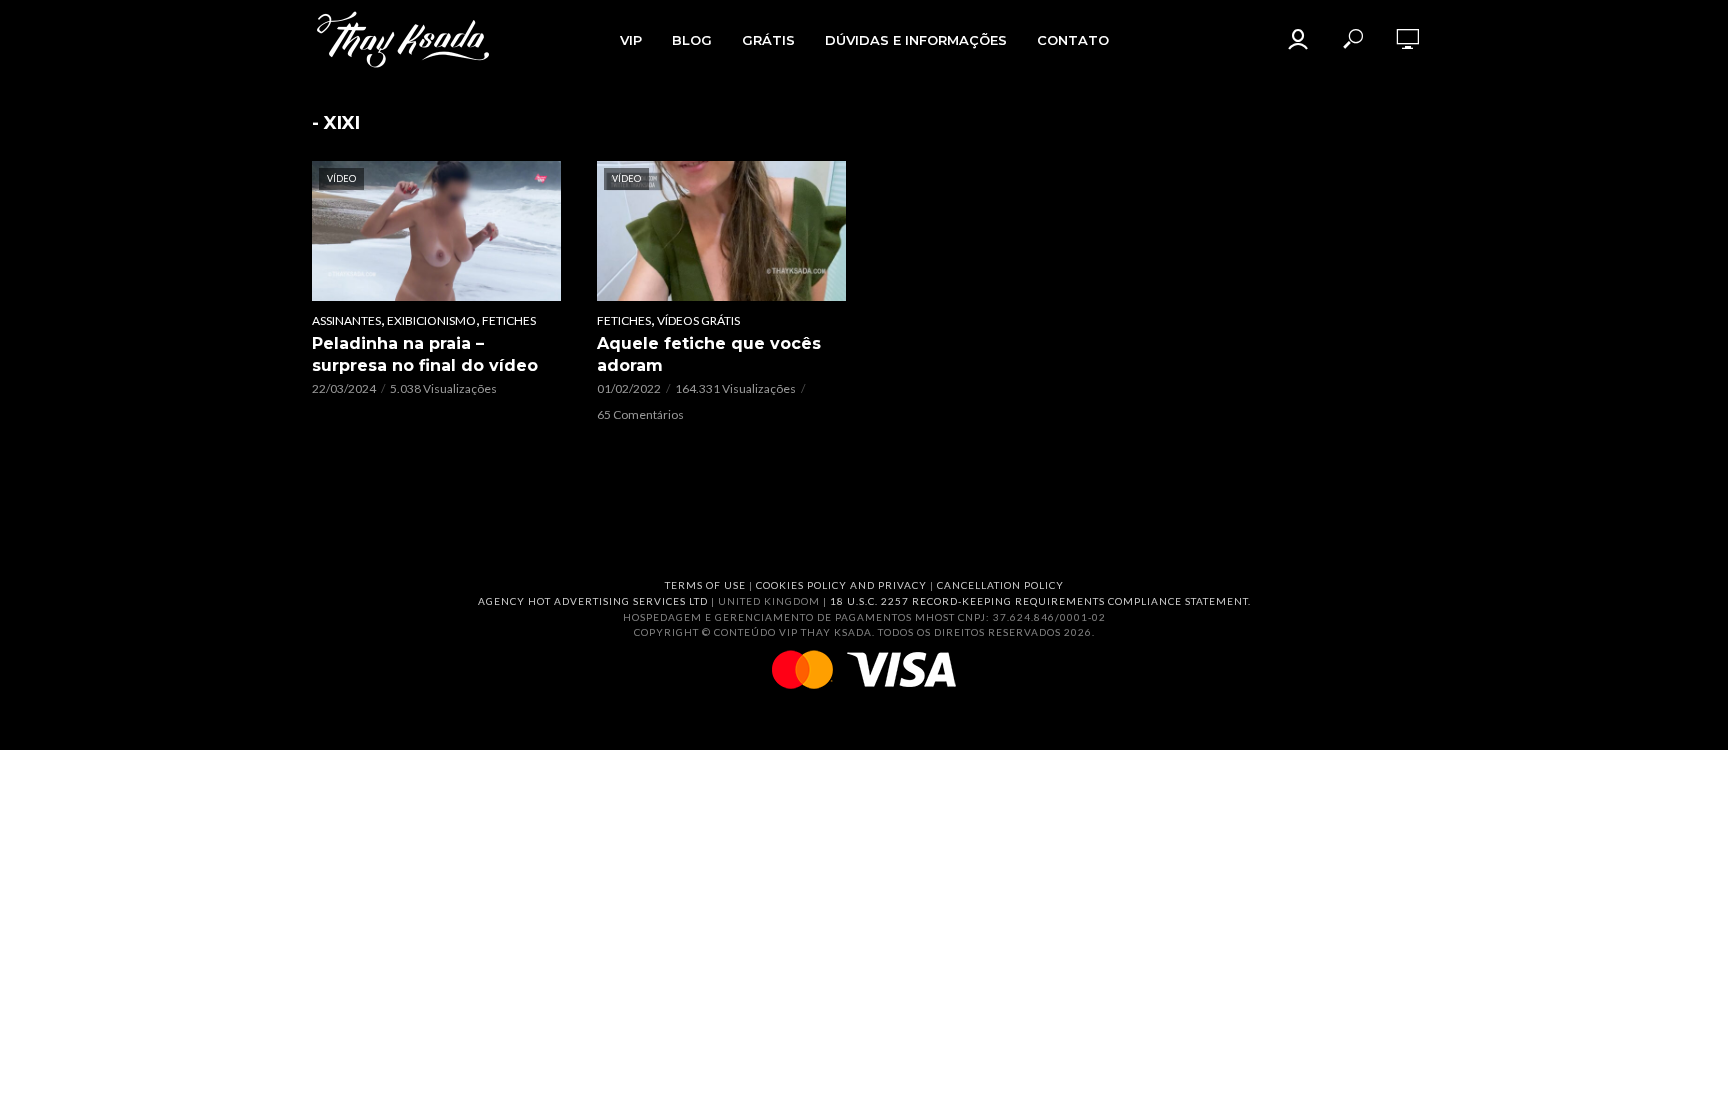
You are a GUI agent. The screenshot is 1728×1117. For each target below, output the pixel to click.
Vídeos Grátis (698, 320)
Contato (1073, 40)
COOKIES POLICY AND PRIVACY (841, 585)
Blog (692, 40)
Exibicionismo (431, 320)
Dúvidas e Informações (916, 40)
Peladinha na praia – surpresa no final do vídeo (425, 354)
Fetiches (509, 320)
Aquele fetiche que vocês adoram (709, 354)
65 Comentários (640, 414)
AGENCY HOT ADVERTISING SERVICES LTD (593, 601)
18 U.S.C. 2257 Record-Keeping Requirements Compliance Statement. (1040, 601)
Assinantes (346, 320)
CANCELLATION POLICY (1000, 585)
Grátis (768, 40)
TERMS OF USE (705, 585)
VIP (631, 40)
